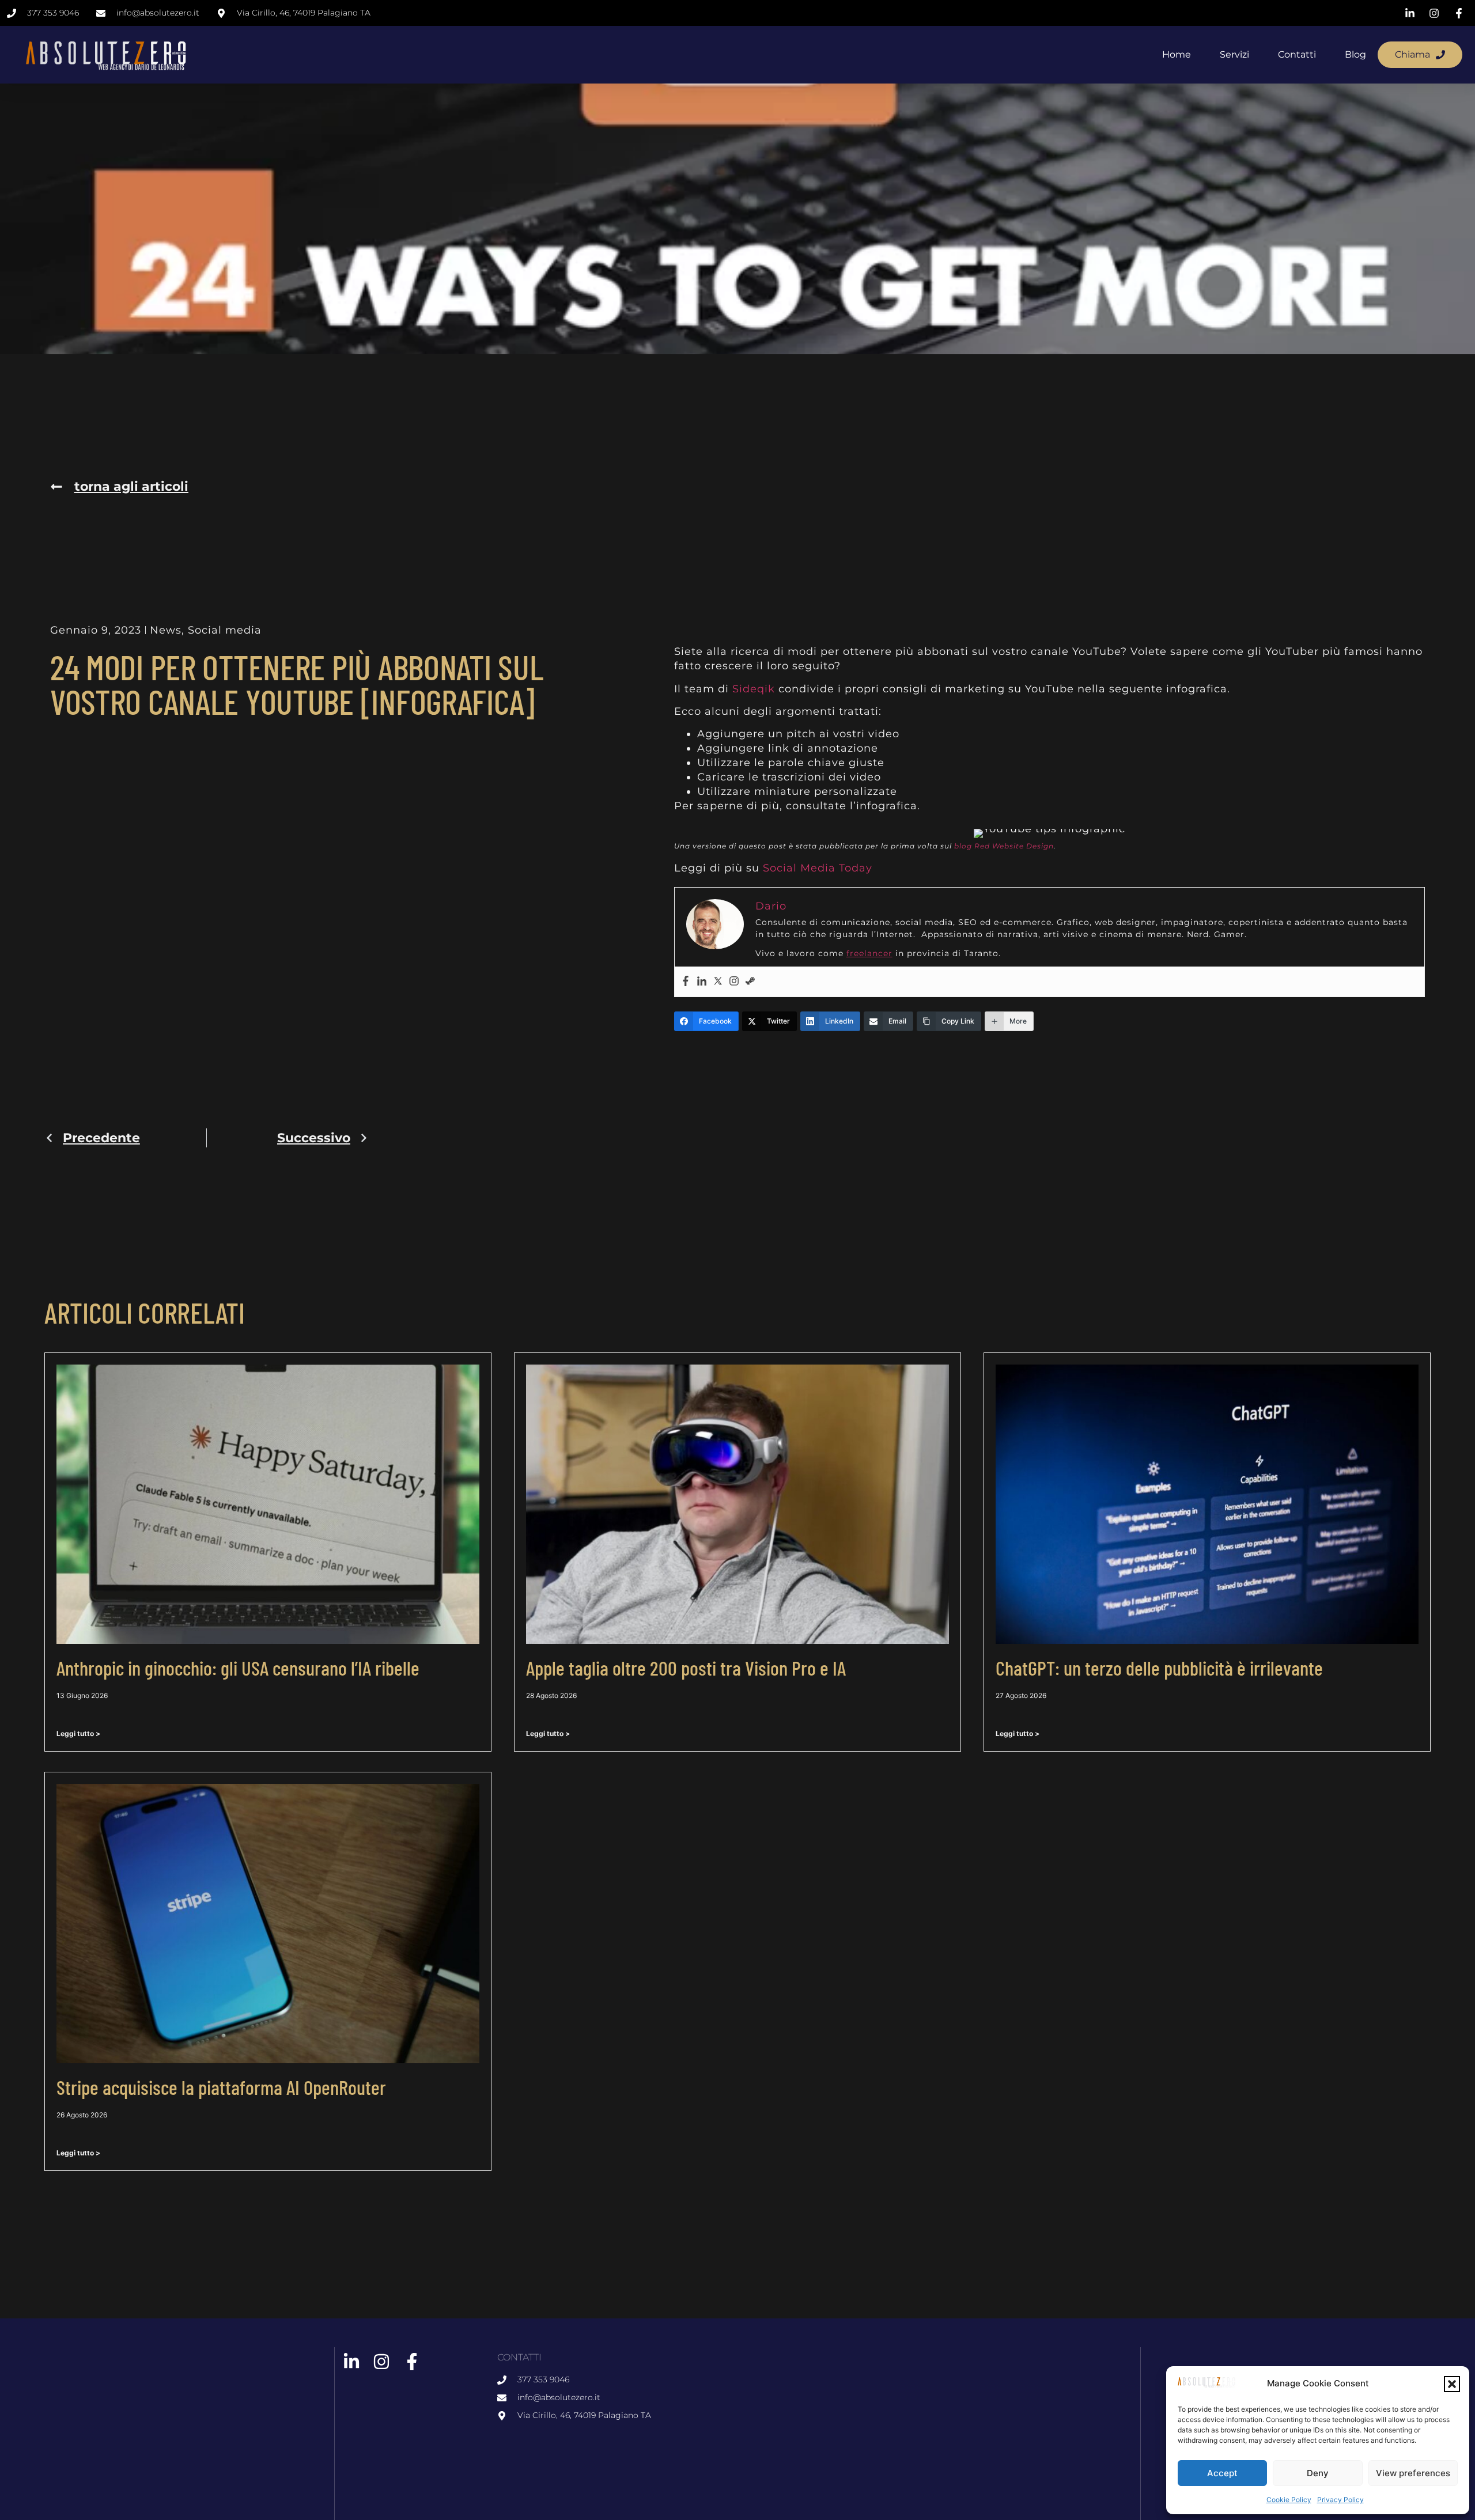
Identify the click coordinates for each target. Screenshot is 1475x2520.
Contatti (1297, 54)
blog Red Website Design (1004, 846)
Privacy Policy (1340, 2500)
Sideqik (754, 689)
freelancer (869, 953)
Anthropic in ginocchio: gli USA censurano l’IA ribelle (238, 1668)
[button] (1452, 2384)
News (166, 630)
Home (1177, 54)
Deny (1318, 2473)
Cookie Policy (1289, 2500)
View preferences (1413, 2473)
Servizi (1234, 54)
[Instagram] (734, 982)
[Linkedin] (702, 982)
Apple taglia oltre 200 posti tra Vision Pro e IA (686, 1668)
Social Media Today (818, 868)
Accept (1222, 2473)
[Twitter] (718, 982)
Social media (225, 630)
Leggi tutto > (78, 1733)
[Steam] (750, 982)
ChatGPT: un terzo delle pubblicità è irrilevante (1159, 1668)
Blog (1355, 54)
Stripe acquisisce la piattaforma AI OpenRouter (221, 2087)
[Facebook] (686, 982)
